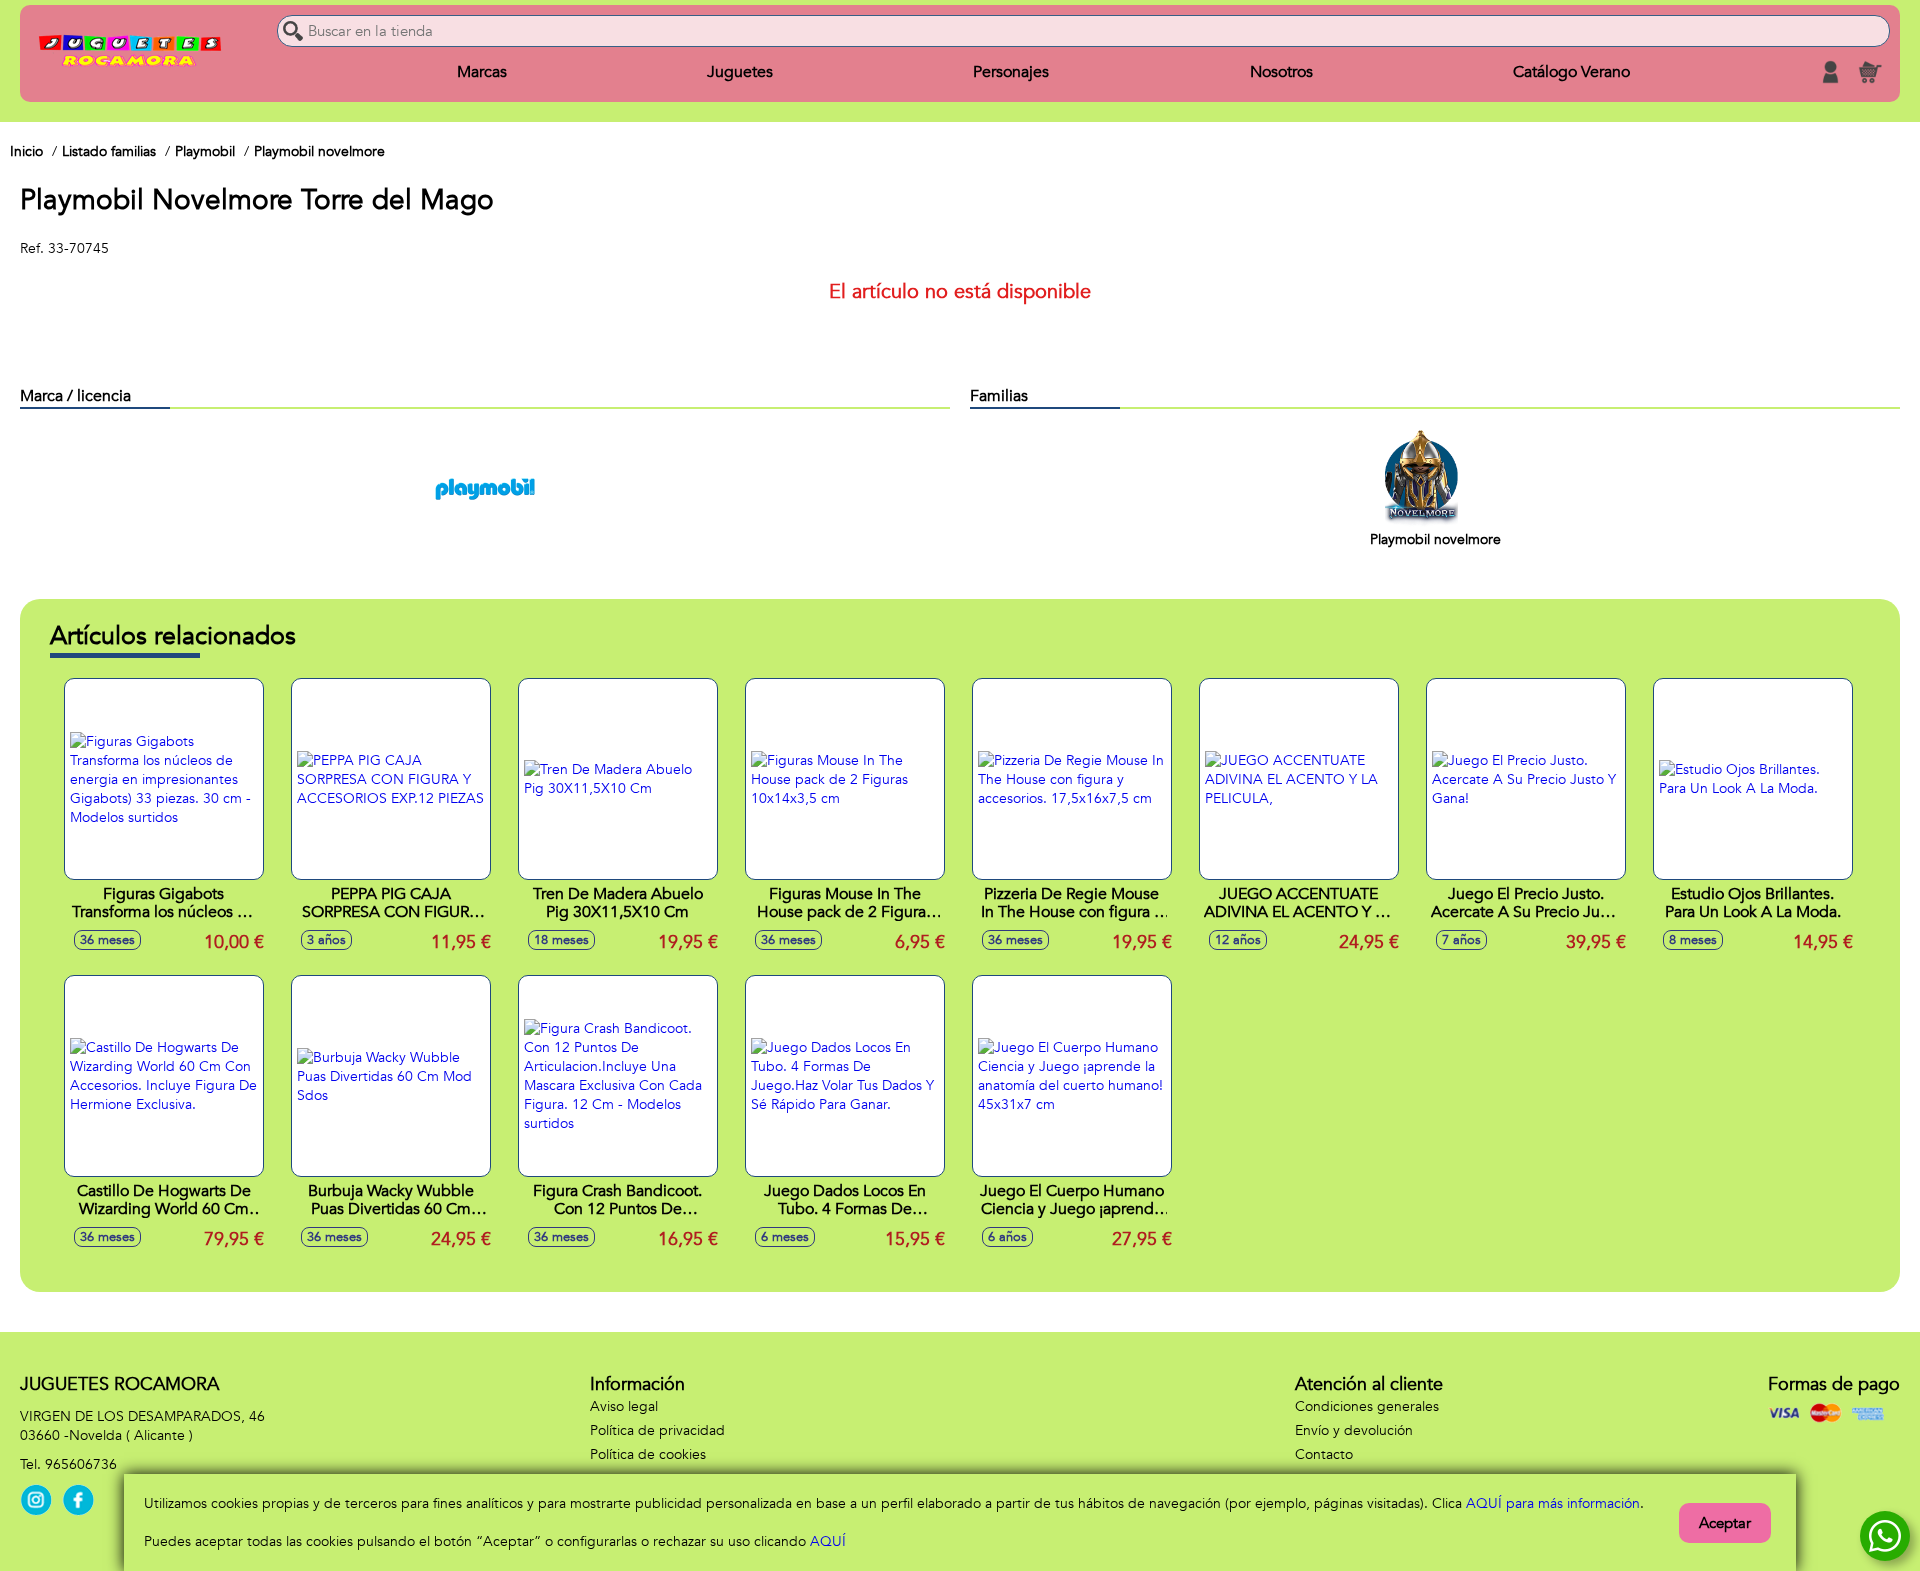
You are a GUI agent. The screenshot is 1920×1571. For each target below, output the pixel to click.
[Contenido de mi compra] (1870, 72)
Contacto (1324, 1454)
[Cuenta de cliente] (1830, 72)
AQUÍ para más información (1553, 1503)
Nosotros (1281, 72)
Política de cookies (648, 1454)
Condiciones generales (1367, 1406)
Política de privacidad (657, 1430)
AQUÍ (828, 1541)
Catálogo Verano (1571, 72)
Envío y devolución (1354, 1430)
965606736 (81, 1464)
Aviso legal (624, 1406)
